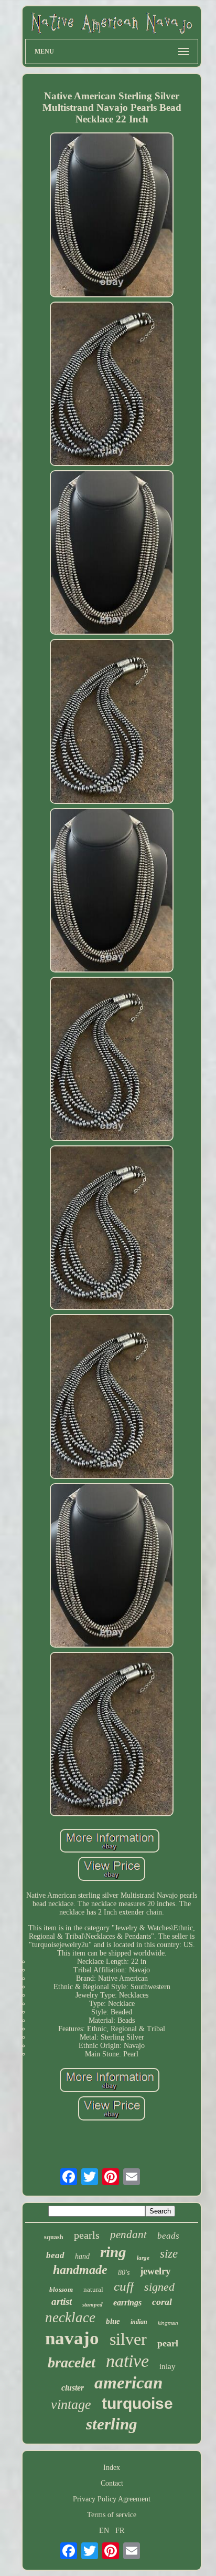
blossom (61, 2289)
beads (168, 2236)
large (143, 2258)
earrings (127, 2303)
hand (82, 2256)
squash (54, 2237)
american (128, 2383)
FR (120, 2531)
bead (55, 2255)
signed (159, 2287)
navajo (72, 2338)
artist (62, 2301)
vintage (71, 2404)
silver (128, 2339)
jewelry (155, 2271)
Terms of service (112, 2515)
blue (113, 2321)
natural (93, 2289)
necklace (70, 2318)
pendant (128, 2234)
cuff (124, 2286)
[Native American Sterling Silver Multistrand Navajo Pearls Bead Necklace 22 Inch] (112, 216)
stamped (93, 2304)
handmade (80, 2270)
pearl (168, 2343)
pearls (87, 2235)
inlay (168, 2366)
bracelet (72, 2362)
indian (139, 2322)
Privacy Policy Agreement (112, 2499)
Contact (112, 2483)
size (169, 2254)
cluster (73, 2388)
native (127, 2361)
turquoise (137, 2403)
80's (124, 2273)
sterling (112, 2424)
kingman (168, 2323)
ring (113, 2252)
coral (162, 2302)
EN (104, 2531)
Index (112, 2468)
